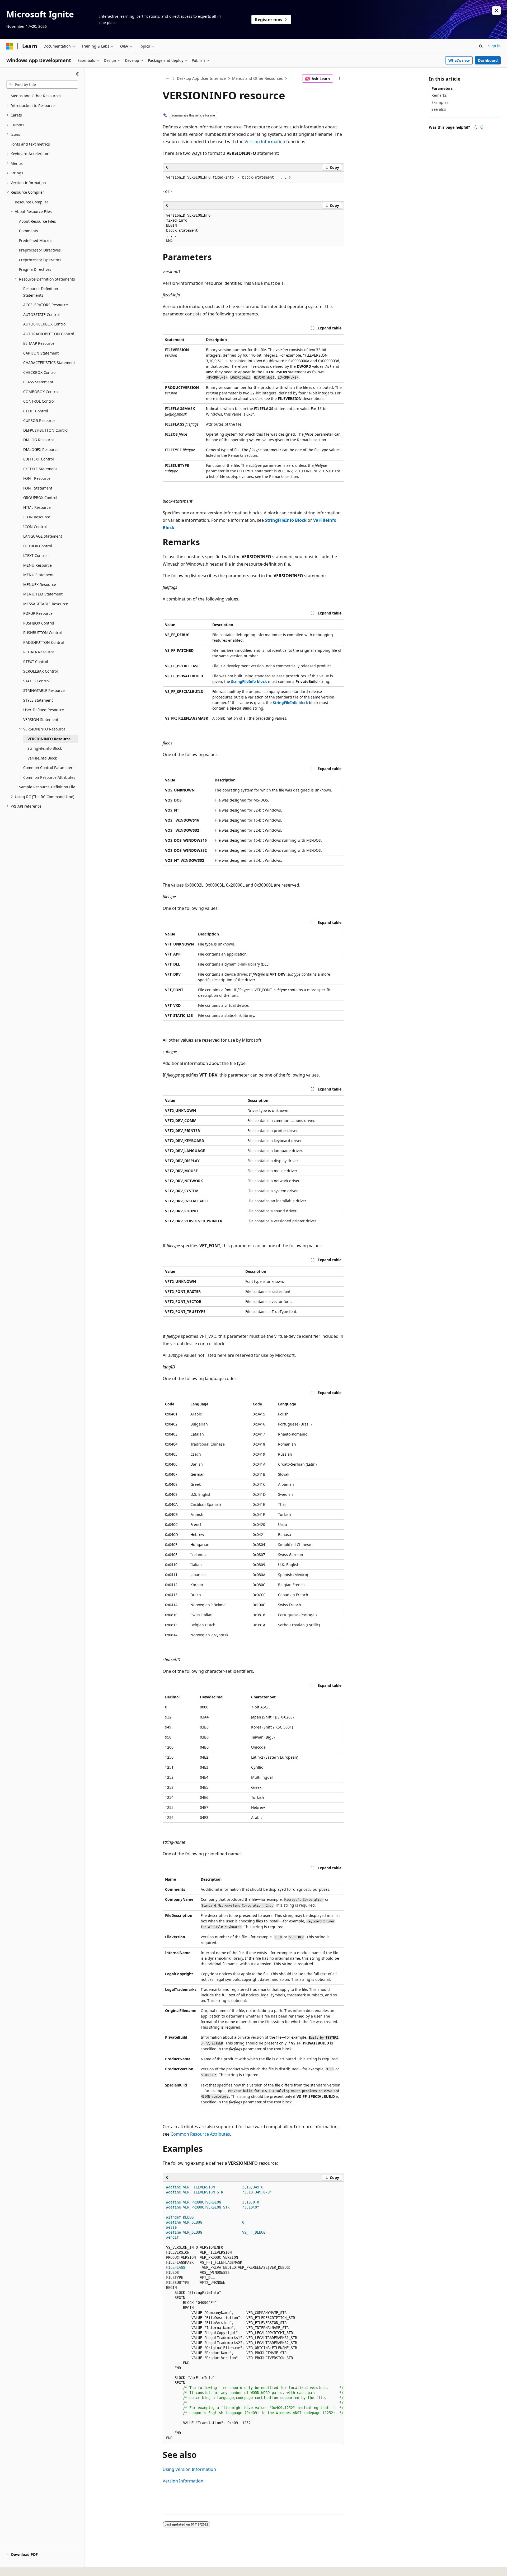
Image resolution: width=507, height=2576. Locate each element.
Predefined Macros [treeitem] (36, 241)
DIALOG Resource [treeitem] (39, 440)
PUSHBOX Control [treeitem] (39, 623)
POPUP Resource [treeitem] (38, 613)
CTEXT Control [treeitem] (36, 411)
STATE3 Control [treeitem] (36, 681)
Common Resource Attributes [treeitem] (49, 777)
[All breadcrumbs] (167, 79)
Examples (440, 102)
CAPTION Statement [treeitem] (41, 353)
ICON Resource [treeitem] (37, 517)
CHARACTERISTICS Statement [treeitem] (49, 363)
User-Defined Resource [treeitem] (44, 710)
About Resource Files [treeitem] (37, 221)
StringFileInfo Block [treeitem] (45, 748)
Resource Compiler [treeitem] (32, 202)
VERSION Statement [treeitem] (41, 719)
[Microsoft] (10, 46)
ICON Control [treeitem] (35, 527)
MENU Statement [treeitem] (38, 575)
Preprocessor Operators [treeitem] (40, 260)
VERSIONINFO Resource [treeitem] (49, 739)
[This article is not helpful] (482, 127)
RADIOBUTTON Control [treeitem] (44, 642)
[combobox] (42, 85)
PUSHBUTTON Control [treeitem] (43, 633)
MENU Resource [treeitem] (37, 565)
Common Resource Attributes (200, 2134)
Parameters (442, 88)
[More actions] (340, 79)
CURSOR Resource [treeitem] (39, 420)
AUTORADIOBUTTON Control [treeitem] (49, 334)
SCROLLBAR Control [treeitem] (41, 671)
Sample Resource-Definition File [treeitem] (47, 787)
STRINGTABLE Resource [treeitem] (44, 690)
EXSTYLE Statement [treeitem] (40, 469)
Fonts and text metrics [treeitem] (30, 144)
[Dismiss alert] (496, 11)
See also (439, 109)
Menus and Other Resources (257, 78)
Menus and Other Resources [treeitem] (36, 96)
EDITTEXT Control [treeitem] (39, 459)
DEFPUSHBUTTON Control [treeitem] (46, 430)
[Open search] (481, 46)
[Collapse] (78, 74)
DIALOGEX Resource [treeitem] (41, 449)
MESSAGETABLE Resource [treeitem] (46, 604)
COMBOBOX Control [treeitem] (41, 392)
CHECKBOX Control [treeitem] (40, 372)
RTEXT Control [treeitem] (36, 662)
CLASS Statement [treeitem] (38, 382)
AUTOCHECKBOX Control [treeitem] (45, 324)
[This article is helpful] (475, 127)
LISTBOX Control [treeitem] (38, 546)
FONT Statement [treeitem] (38, 488)
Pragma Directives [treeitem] (35, 269)
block (290, 703)
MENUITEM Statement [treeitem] (43, 594)
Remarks (439, 95)
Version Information (265, 142)
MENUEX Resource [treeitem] (40, 584)
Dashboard (488, 60)
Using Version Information (189, 2469)
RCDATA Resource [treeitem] (39, 652)
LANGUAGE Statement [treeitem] (43, 536)
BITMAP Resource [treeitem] (39, 343)
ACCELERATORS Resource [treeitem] (46, 305)
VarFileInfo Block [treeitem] (42, 758)
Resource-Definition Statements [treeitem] (41, 292)
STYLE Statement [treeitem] (38, 700)
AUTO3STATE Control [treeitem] (41, 315)
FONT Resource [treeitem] (37, 478)
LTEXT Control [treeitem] (35, 555)
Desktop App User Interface (201, 78)
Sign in (494, 46)
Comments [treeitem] (29, 231)
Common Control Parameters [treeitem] (49, 768)
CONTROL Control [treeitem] (39, 401)
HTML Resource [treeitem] (37, 507)
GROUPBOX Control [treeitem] (40, 498)
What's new (459, 60)
